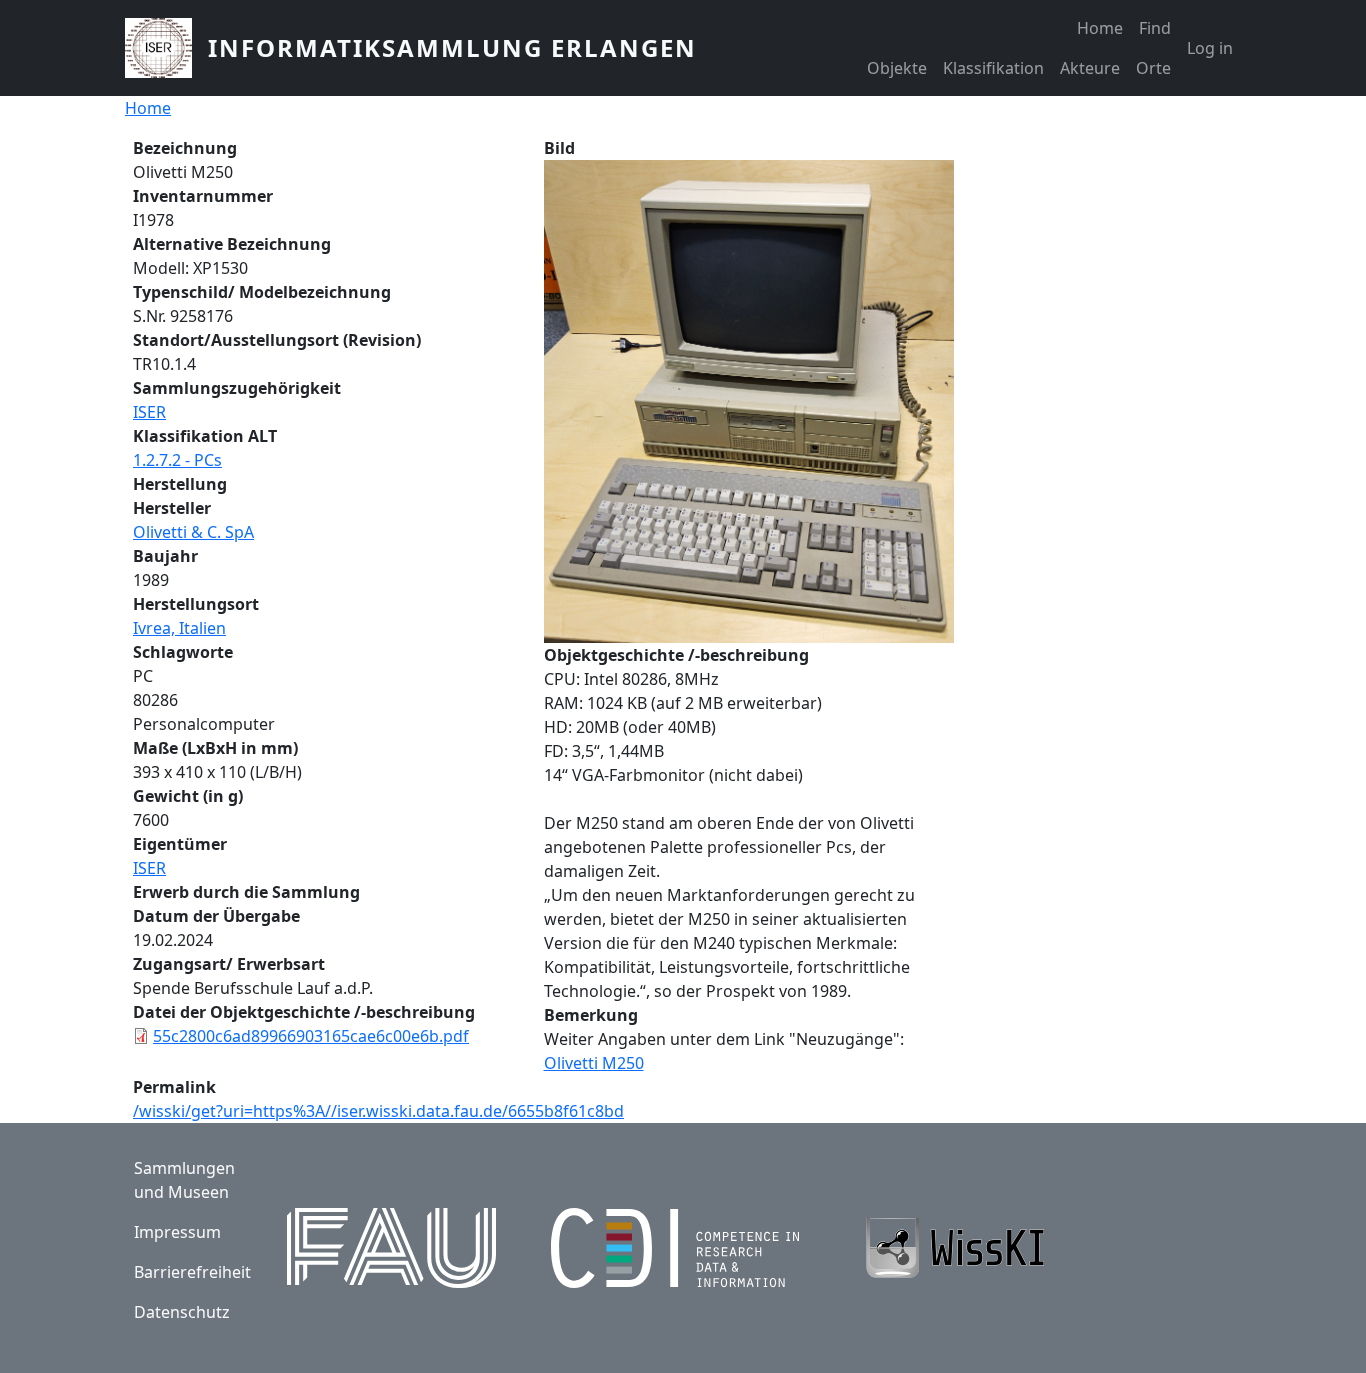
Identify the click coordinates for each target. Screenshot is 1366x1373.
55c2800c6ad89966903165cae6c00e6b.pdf (311, 1036)
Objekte (897, 68)
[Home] (166, 48)
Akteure (1090, 68)
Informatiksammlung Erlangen (452, 47)
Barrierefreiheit (192, 1272)
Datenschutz (182, 1312)
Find (1155, 28)
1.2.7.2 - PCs (177, 460)
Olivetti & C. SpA (193, 532)
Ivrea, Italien (179, 628)
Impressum (177, 1232)
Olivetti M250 (594, 1063)
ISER (149, 412)
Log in (1210, 48)
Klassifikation (993, 68)
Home (1100, 28)
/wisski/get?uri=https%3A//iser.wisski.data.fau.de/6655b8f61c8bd (378, 1111)
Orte (1153, 68)
